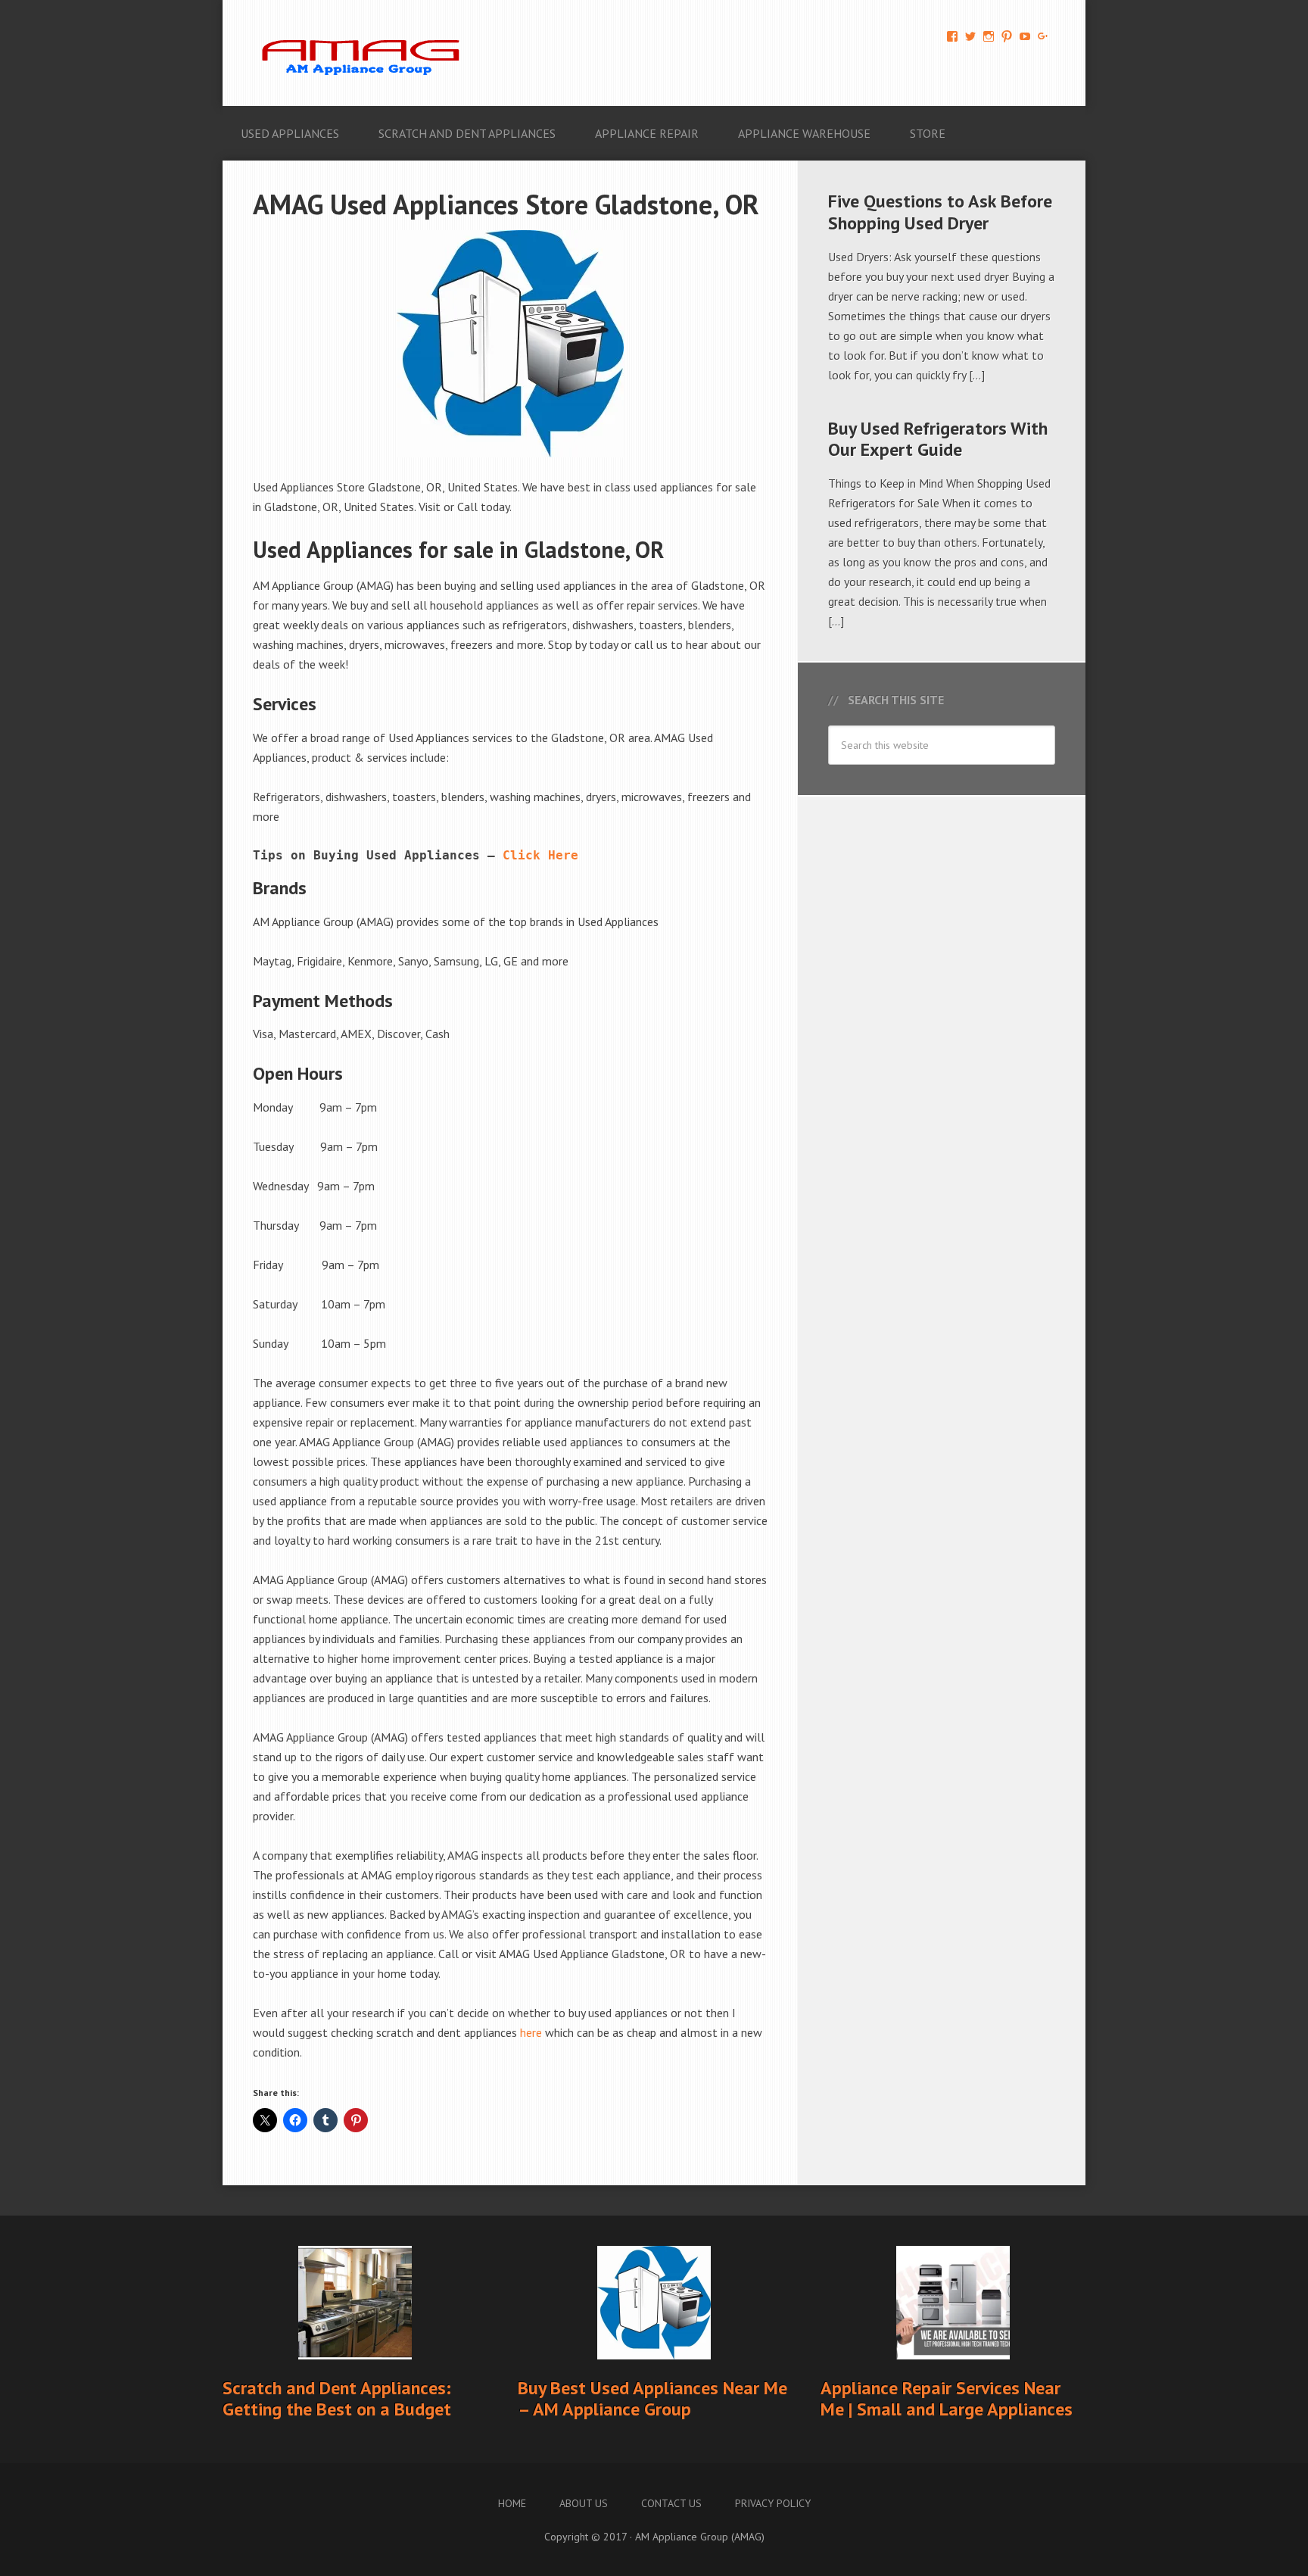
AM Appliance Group (366, 53)
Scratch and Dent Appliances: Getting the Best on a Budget (337, 2399)
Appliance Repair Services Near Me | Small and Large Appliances (947, 2399)
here (531, 2032)
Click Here (540, 855)
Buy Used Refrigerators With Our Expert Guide (938, 439)
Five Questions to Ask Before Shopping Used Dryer (940, 212)
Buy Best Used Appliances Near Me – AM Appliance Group (652, 2399)
